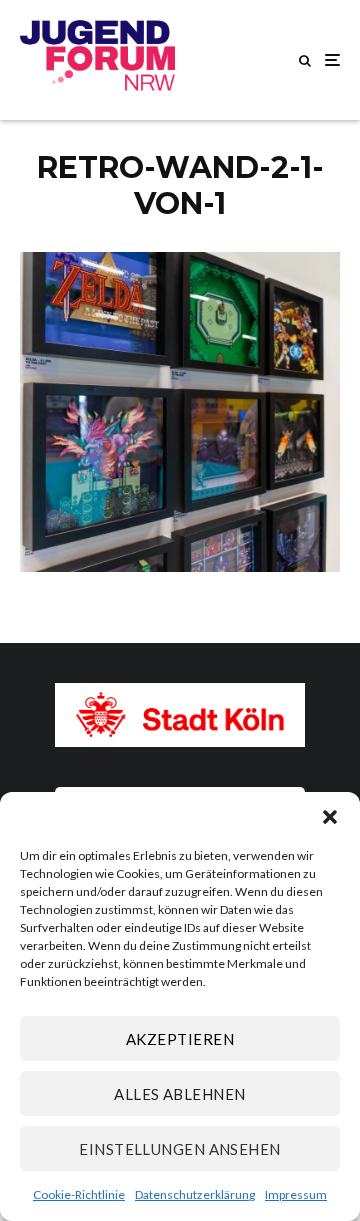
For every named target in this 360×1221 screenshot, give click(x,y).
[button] (330, 817)
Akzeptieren (180, 1039)
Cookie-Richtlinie (79, 1194)
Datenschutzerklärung (195, 1194)
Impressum (296, 1194)
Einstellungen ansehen (179, 1149)
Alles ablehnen (179, 1094)
